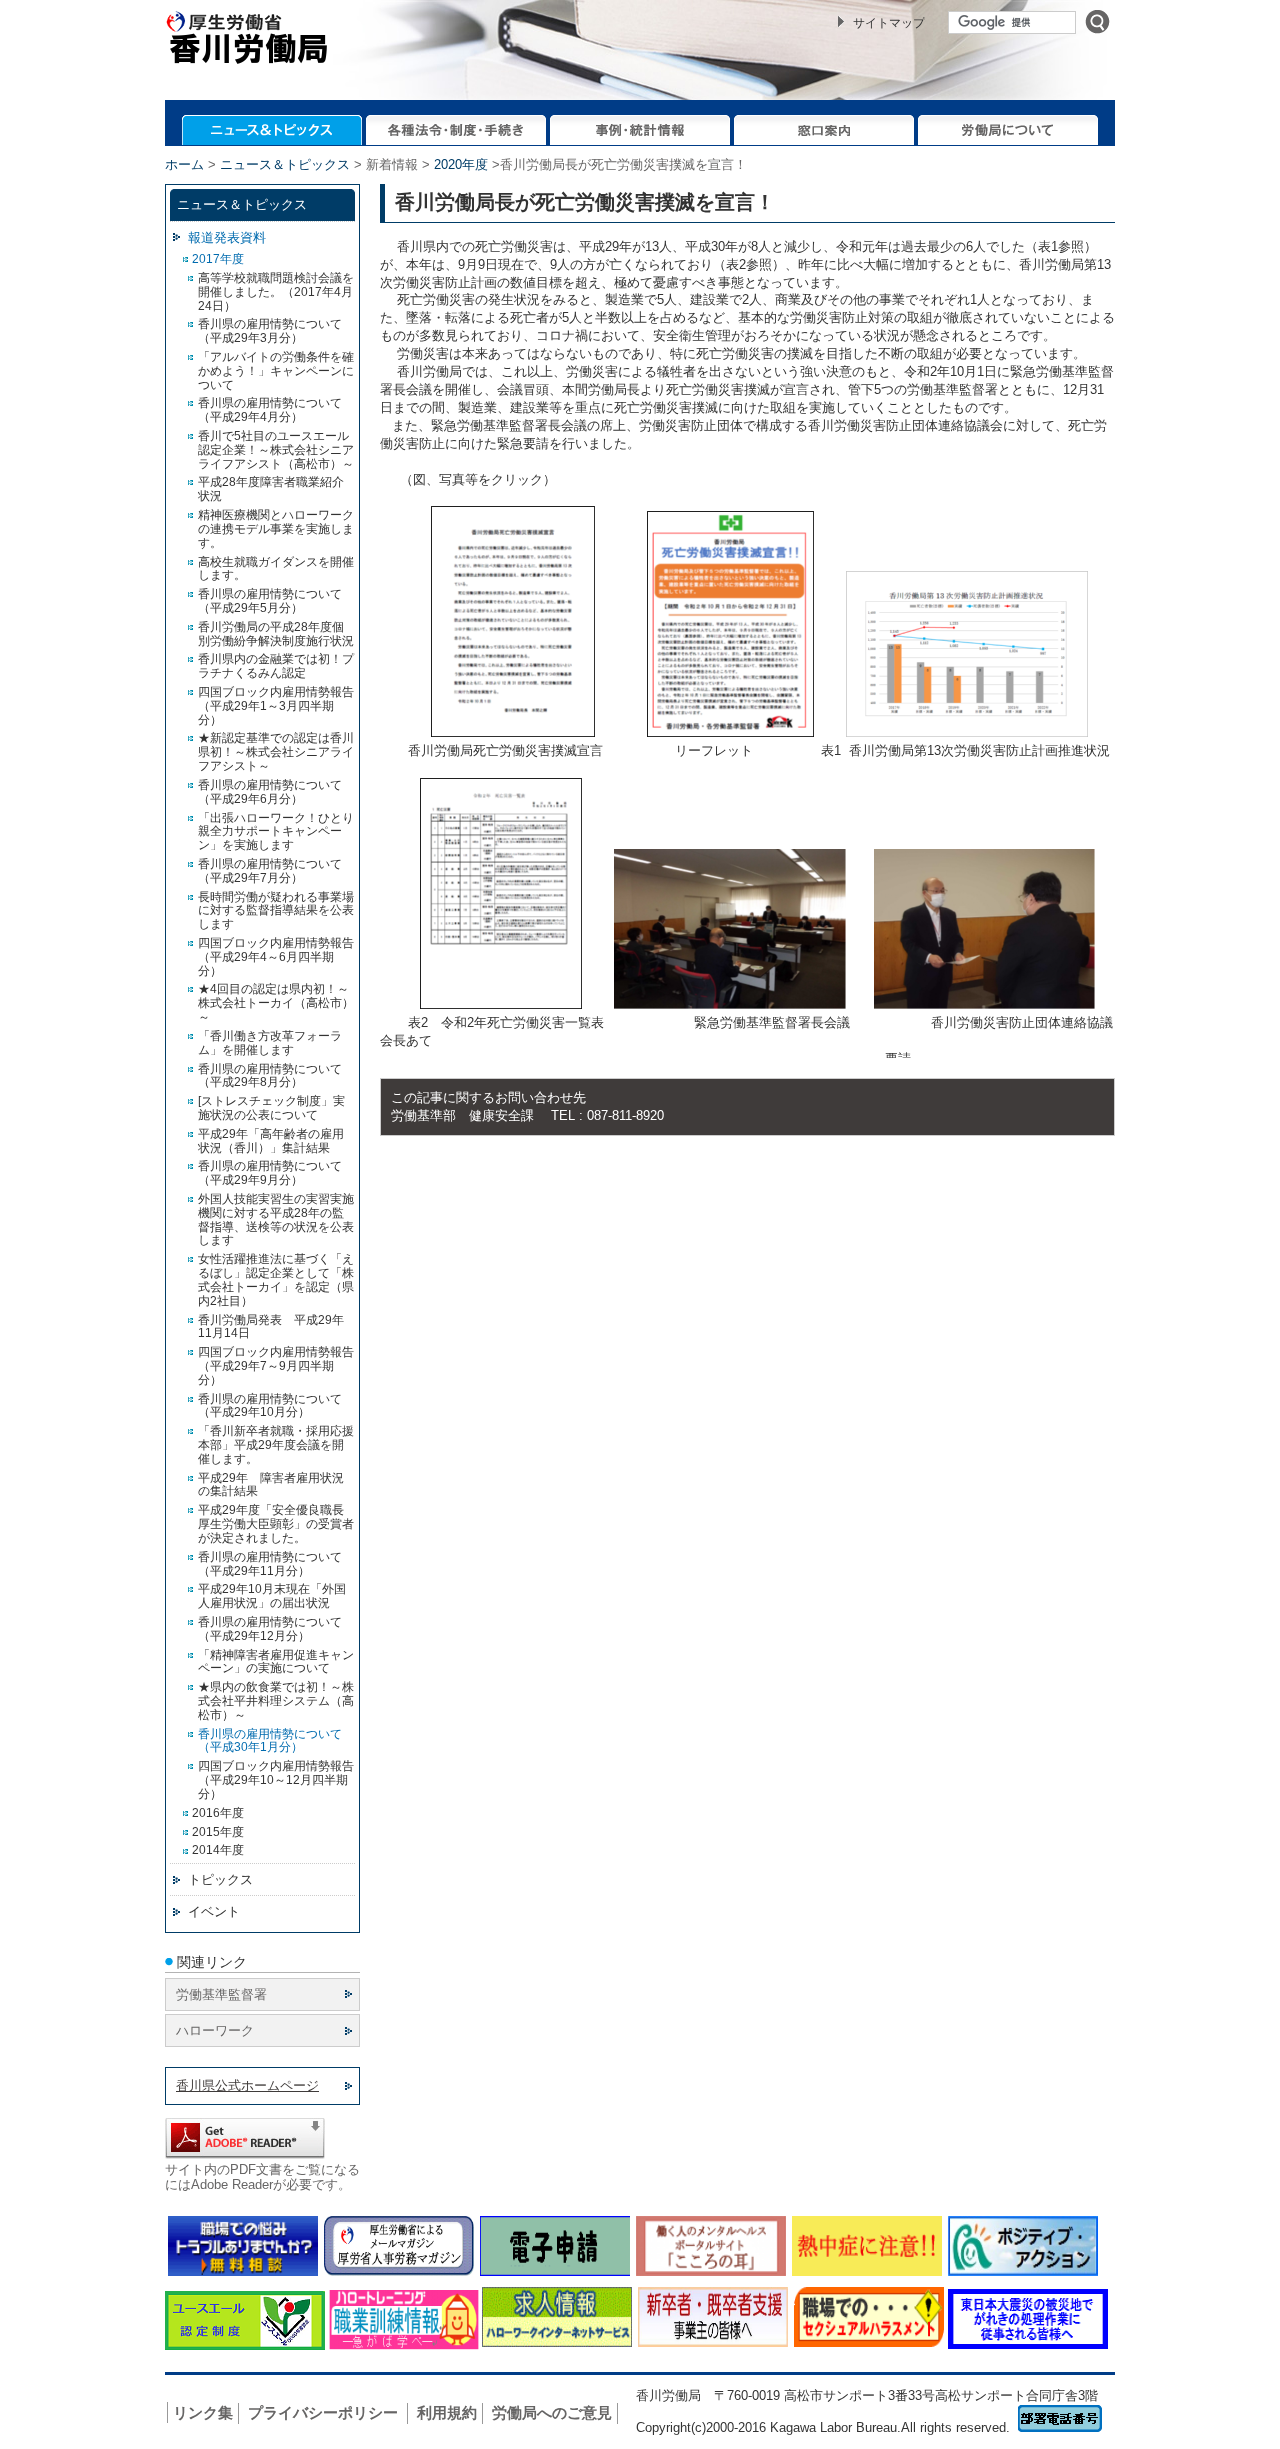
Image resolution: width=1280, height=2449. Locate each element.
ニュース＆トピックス (285, 164)
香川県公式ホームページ (247, 2085)
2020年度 (461, 164)
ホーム (184, 164)
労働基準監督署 (221, 1994)
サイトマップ (889, 23)
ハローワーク (215, 2030)
